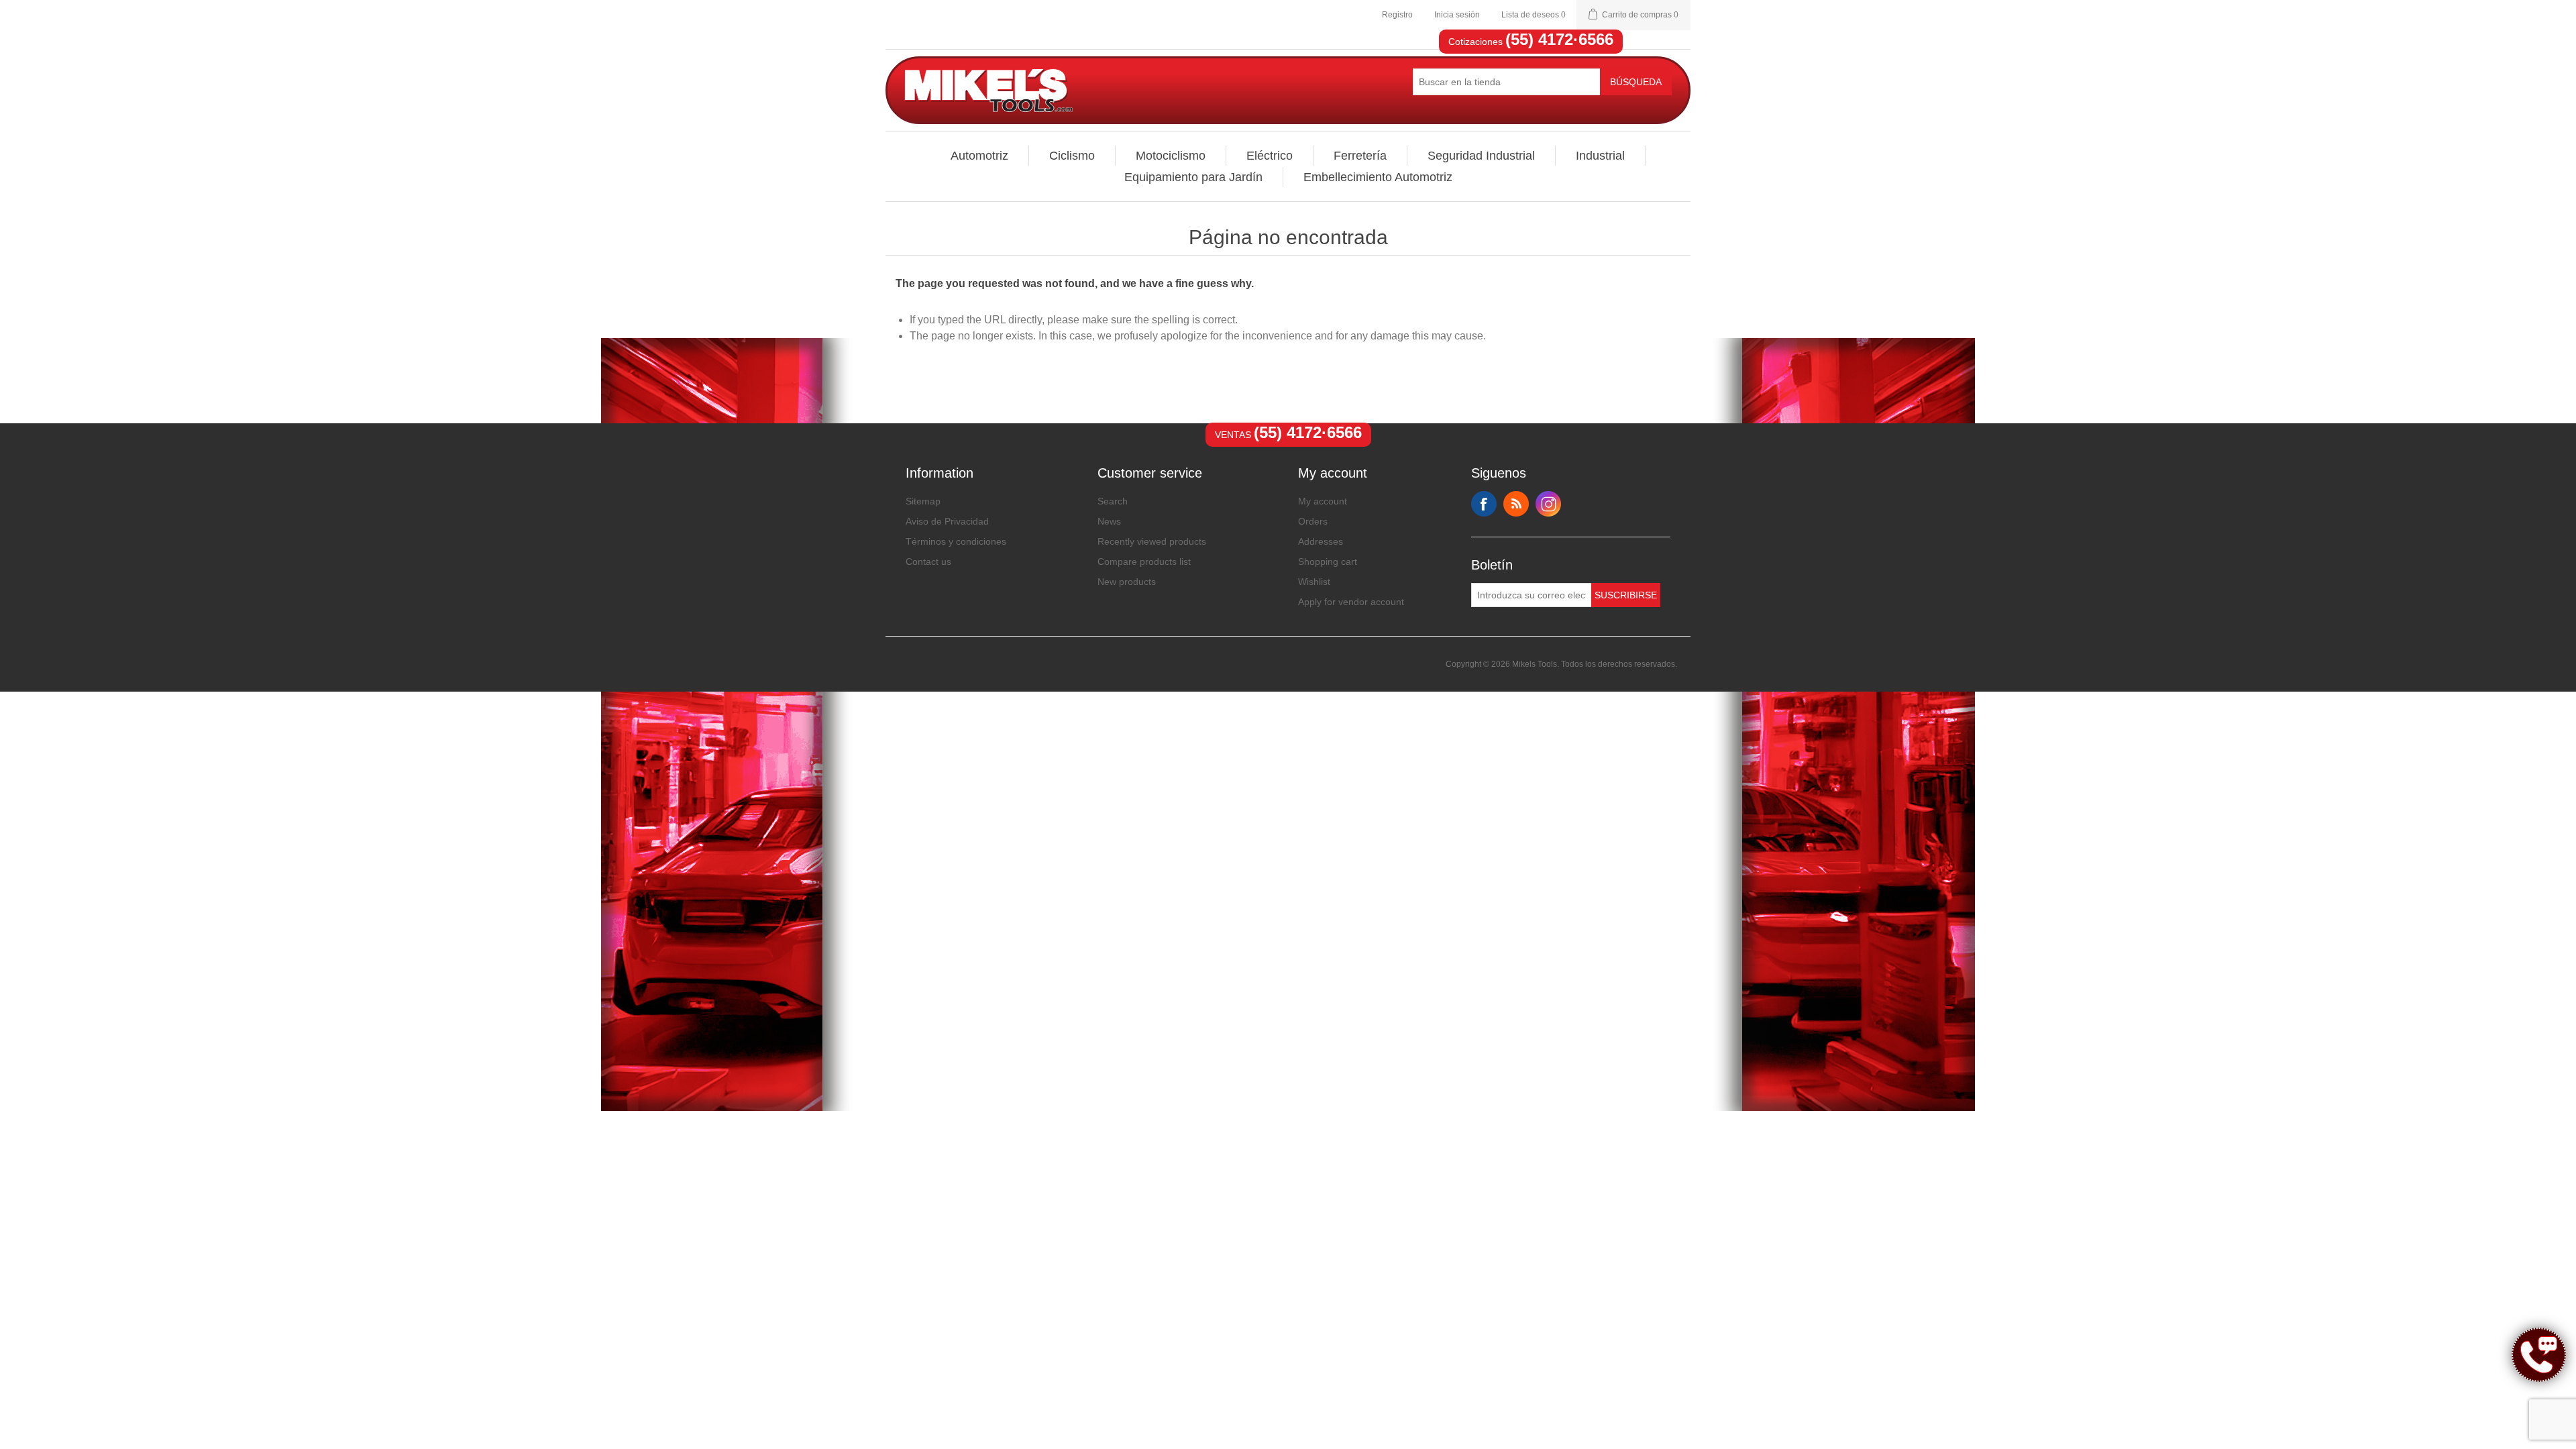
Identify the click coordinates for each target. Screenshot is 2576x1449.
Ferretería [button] (1360, 156)
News (1109, 521)
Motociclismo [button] (1171, 156)
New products (1127, 582)
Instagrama (1548, 504)
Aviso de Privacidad (947, 521)
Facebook (1484, 504)
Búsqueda (1636, 82)
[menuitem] (980, 156)
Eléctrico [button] (1270, 156)
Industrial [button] (1600, 156)
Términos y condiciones (956, 541)
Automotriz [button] (979, 156)
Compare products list (1144, 561)
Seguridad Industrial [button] (1481, 156)
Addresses (1321, 541)
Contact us (928, 561)
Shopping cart (1328, 561)
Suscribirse (1626, 595)
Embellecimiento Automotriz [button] (1378, 177)
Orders (1313, 521)
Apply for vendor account (1351, 602)
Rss (1516, 504)
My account (1323, 501)
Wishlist (1314, 582)
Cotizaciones (1531, 42)
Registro (1397, 15)
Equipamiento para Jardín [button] (1193, 177)
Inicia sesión (1457, 15)
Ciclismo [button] (1072, 156)
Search (1113, 501)
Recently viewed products (1152, 541)
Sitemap (923, 501)
